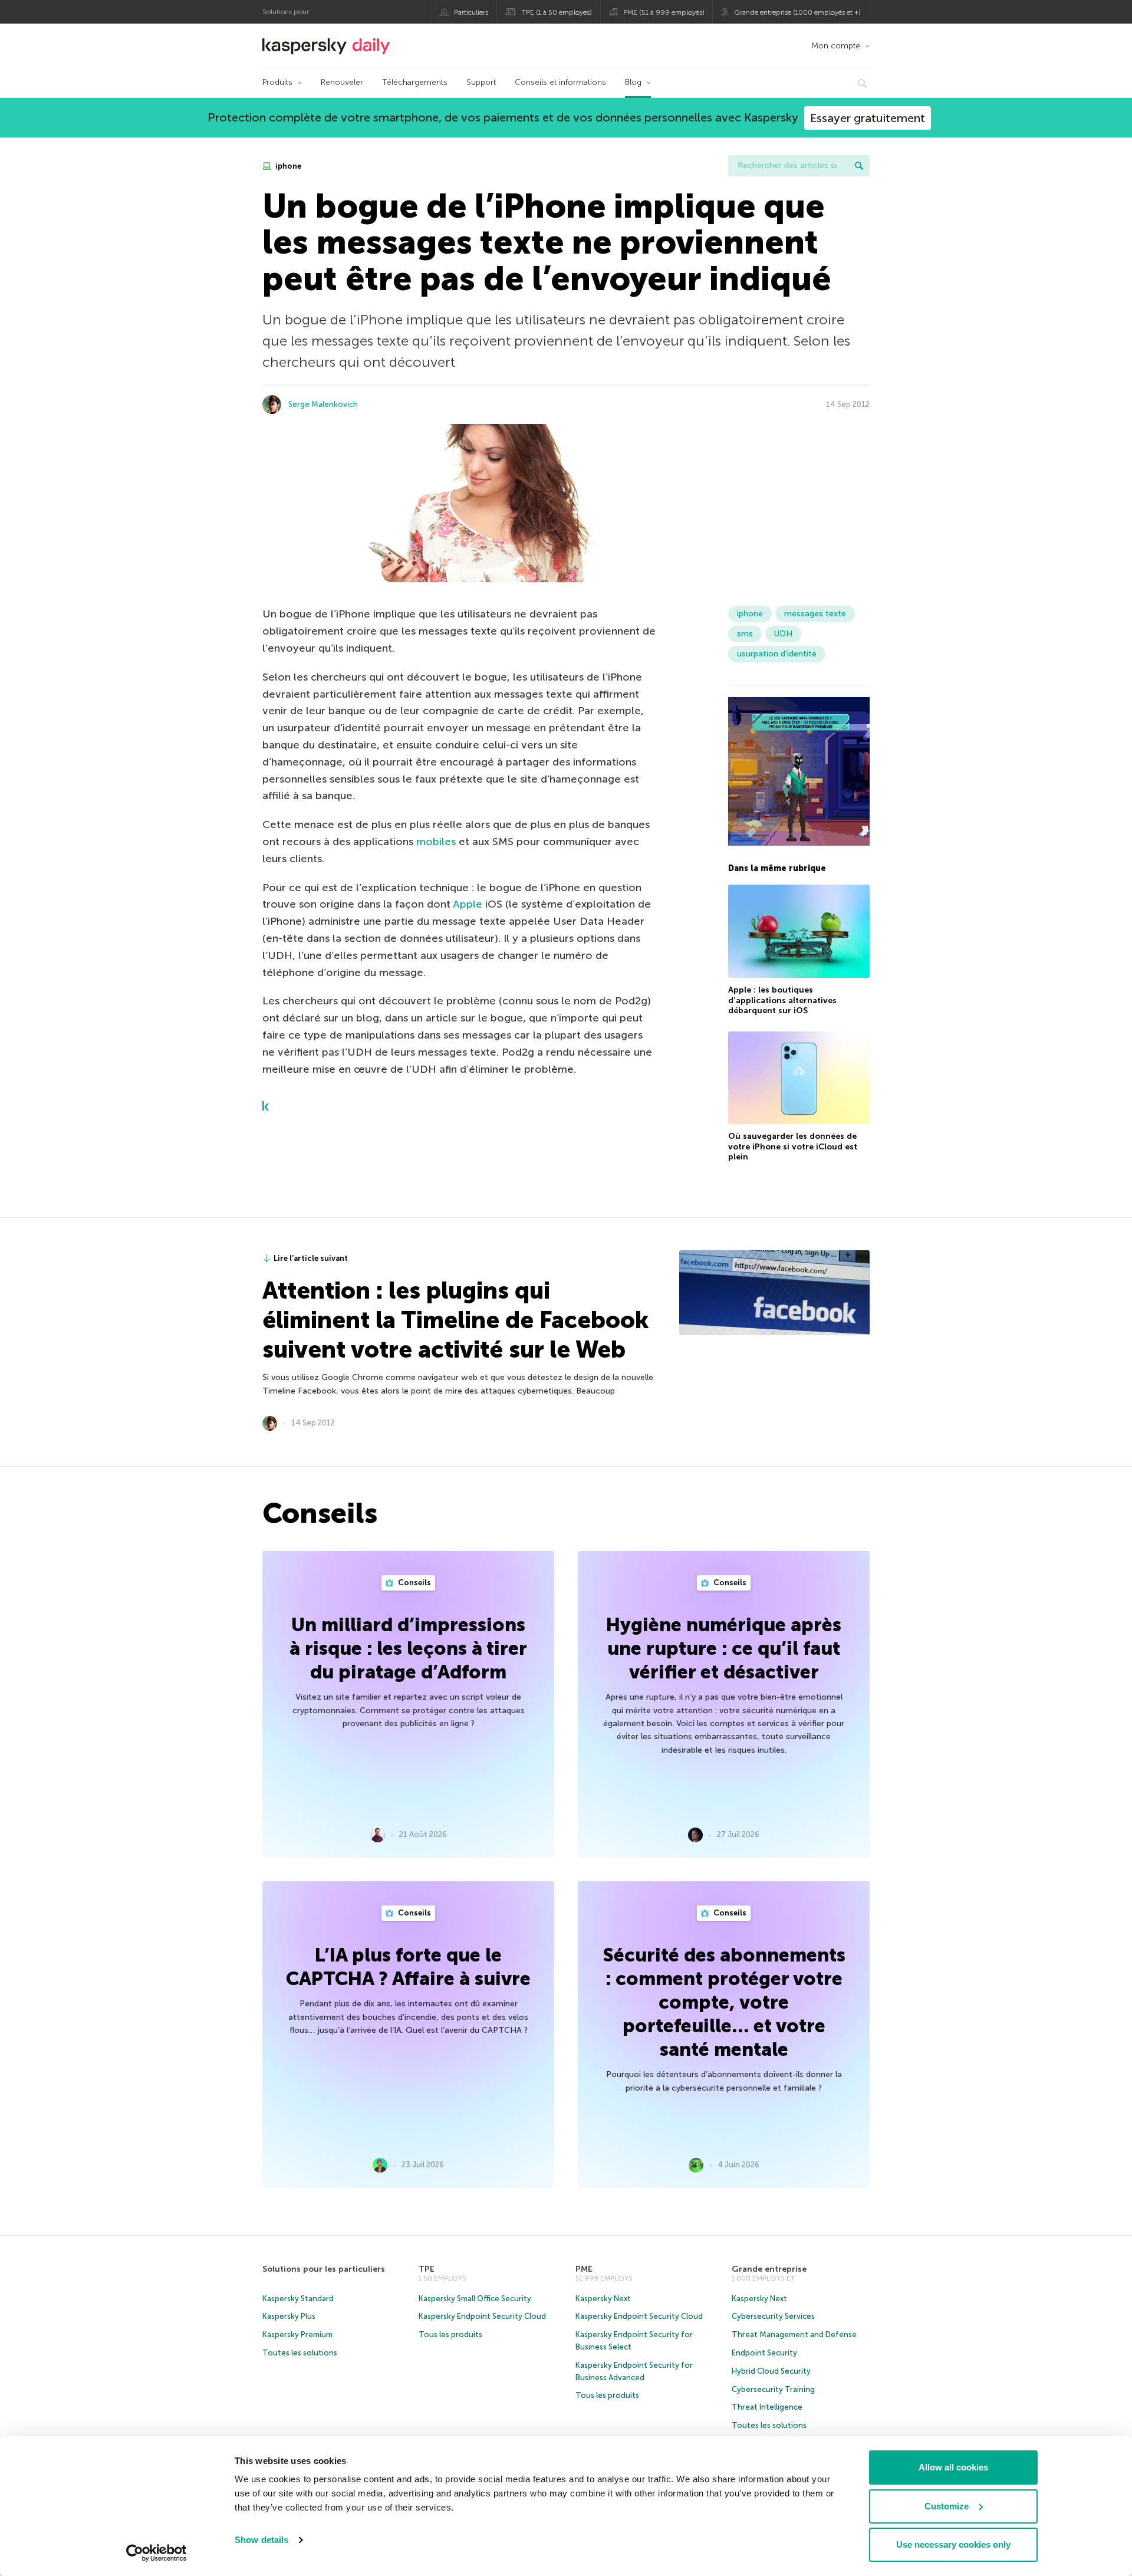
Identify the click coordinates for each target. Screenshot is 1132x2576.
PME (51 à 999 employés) (664, 12)
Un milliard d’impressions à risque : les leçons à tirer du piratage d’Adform (408, 1648)
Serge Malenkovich (323, 404)
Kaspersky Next (603, 2299)
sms (745, 634)
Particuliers (471, 12)
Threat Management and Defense (794, 2334)
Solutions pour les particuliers (324, 2269)
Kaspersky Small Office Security (475, 2299)
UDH (783, 634)
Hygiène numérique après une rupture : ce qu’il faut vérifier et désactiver (724, 1648)
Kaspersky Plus (289, 2316)
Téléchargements (415, 82)
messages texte (815, 614)
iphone (287, 166)
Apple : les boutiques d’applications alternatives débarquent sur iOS (782, 1000)
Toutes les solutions (300, 2353)
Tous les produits (450, 2334)
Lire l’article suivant (311, 1258)
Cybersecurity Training (773, 2389)
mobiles (436, 842)
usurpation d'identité (777, 654)
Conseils (414, 1583)
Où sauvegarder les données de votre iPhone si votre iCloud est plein (793, 1146)
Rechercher (859, 166)
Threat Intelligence (767, 2407)
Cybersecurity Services (773, 2316)
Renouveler (342, 82)
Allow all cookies (953, 2467)
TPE (427, 2269)
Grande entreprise (769, 2269)
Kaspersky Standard (298, 2299)
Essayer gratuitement (868, 118)
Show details (261, 2540)
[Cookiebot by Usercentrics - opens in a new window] (157, 2553)
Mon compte (836, 46)
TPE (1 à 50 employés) (557, 12)
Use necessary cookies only (953, 2544)
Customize (947, 2506)
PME (584, 2269)
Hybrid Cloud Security (771, 2371)
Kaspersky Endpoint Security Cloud (482, 2316)
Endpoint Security (764, 2353)
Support (481, 82)
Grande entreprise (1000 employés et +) (797, 12)
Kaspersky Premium (297, 2334)
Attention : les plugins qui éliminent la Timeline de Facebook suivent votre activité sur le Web (455, 1320)
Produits (277, 82)
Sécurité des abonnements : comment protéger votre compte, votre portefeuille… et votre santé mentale (724, 2002)
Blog (633, 82)
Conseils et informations (560, 82)
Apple (466, 904)
